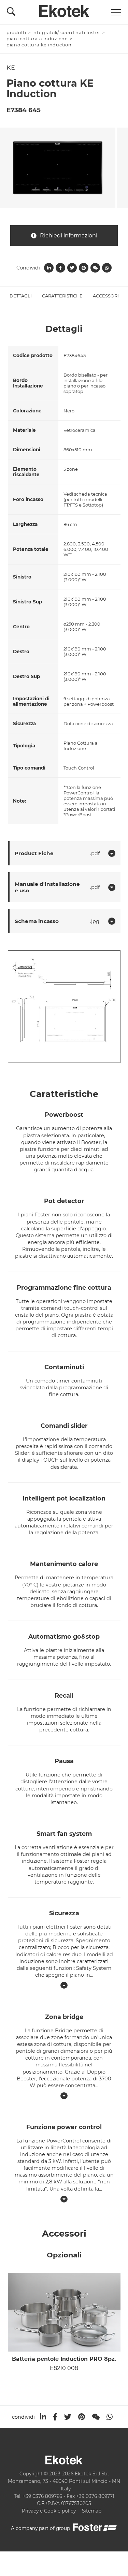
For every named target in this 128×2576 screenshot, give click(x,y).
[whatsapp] (110, 2417)
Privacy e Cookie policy (49, 2511)
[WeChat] (96, 2417)
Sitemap (92, 2511)
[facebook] (55, 2417)
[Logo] (64, 9)
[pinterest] (82, 2417)
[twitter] (68, 2417)
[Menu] (116, 12)
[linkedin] (43, 2417)
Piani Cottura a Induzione (37, 39)
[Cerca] (11, 13)
